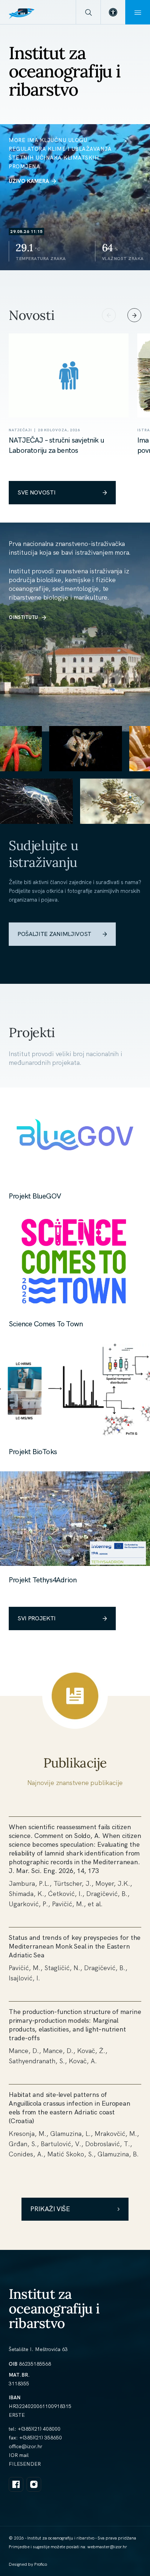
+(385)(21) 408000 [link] (39, 2429)
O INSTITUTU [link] (23, 617)
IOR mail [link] (19, 2455)
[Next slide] (134, 315)
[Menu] (138, 12)
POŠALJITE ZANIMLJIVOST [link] (54, 934)
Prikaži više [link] (50, 2209)
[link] (113, 12)
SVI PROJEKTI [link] (37, 1618)
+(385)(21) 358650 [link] (41, 2438)
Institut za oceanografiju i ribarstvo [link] (54, 2309)
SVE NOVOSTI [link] (36, 492)
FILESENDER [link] (25, 2464)
